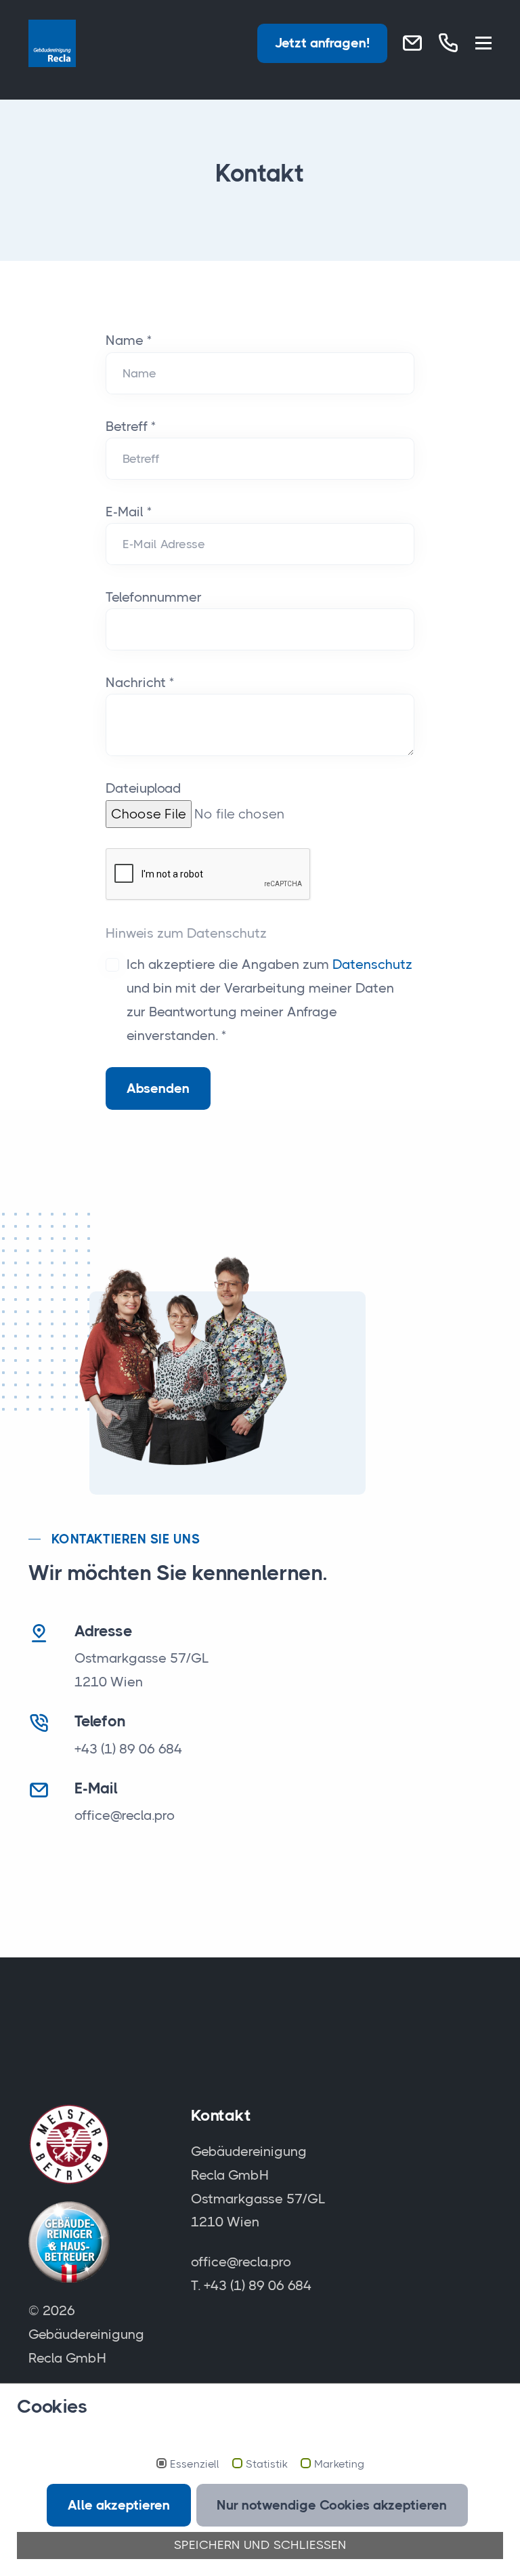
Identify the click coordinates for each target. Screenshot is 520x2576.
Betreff (131, 426)
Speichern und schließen (260, 2545)
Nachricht (140, 682)
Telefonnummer (154, 597)
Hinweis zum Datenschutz (186, 933)
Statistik (267, 2464)
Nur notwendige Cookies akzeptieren (332, 2505)
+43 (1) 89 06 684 (128, 1749)
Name (129, 340)
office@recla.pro (125, 1815)
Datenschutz (372, 964)
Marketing (339, 2464)
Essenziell (195, 2464)
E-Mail (129, 512)
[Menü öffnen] (483, 44)
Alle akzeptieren (119, 2505)
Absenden (158, 1088)
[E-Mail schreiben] (412, 43)
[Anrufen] (448, 43)
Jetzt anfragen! (322, 43)
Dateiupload (143, 788)
